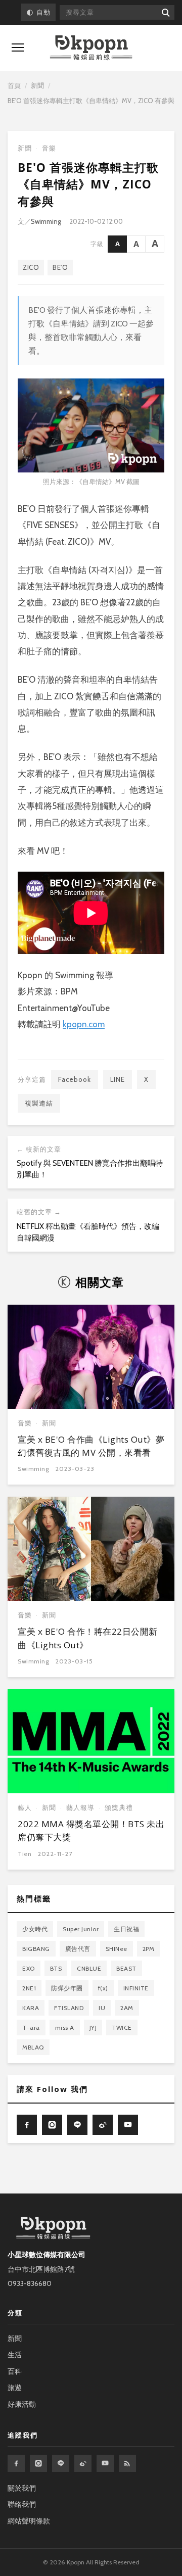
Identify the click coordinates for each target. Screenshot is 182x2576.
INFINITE (136, 1988)
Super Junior (81, 1929)
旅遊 (15, 2388)
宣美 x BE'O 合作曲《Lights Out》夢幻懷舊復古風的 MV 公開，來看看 (91, 1446)
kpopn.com (84, 1024)
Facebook (75, 1079)
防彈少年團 (67, 1988)
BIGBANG (36, 1949)
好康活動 (22, 2404)
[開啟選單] (18, 47)
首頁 (14, 85)
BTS (56, 1968)
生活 (15, 2355)
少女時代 (35, 1929)
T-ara (31, 2028)
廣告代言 (78, 1949)
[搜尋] (165, 12)
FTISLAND (69, 2008)
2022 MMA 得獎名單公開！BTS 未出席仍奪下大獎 (91, 1830)
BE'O (60, 267)
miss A (65, 2028)
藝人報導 (80, 1808)
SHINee (117, 1949)
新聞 (37, 85)
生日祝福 (126, 1929)
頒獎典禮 (119, 1808)
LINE (118, 1079)
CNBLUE (89, 1968)
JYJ (93, 2028)
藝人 (25, 1808)
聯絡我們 (22, 2504)
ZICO (31, 267)
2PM (149, 1949)
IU (102, 2008)
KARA (31, 2008)
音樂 (49, 148)
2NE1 (29, 1988)
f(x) (103, 1988)
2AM (127, 2008)
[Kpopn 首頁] (91, 48)
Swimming (46, 221)
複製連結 (39, 1103)
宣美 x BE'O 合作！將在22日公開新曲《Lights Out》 (88, 1638)
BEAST (126, 1968)
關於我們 (22, 2488)
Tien (25, 1854)
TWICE (122, 2028)
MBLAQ (33, 2047)
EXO (29, 1968)
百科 (15, 2371)
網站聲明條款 (29, 2521)
